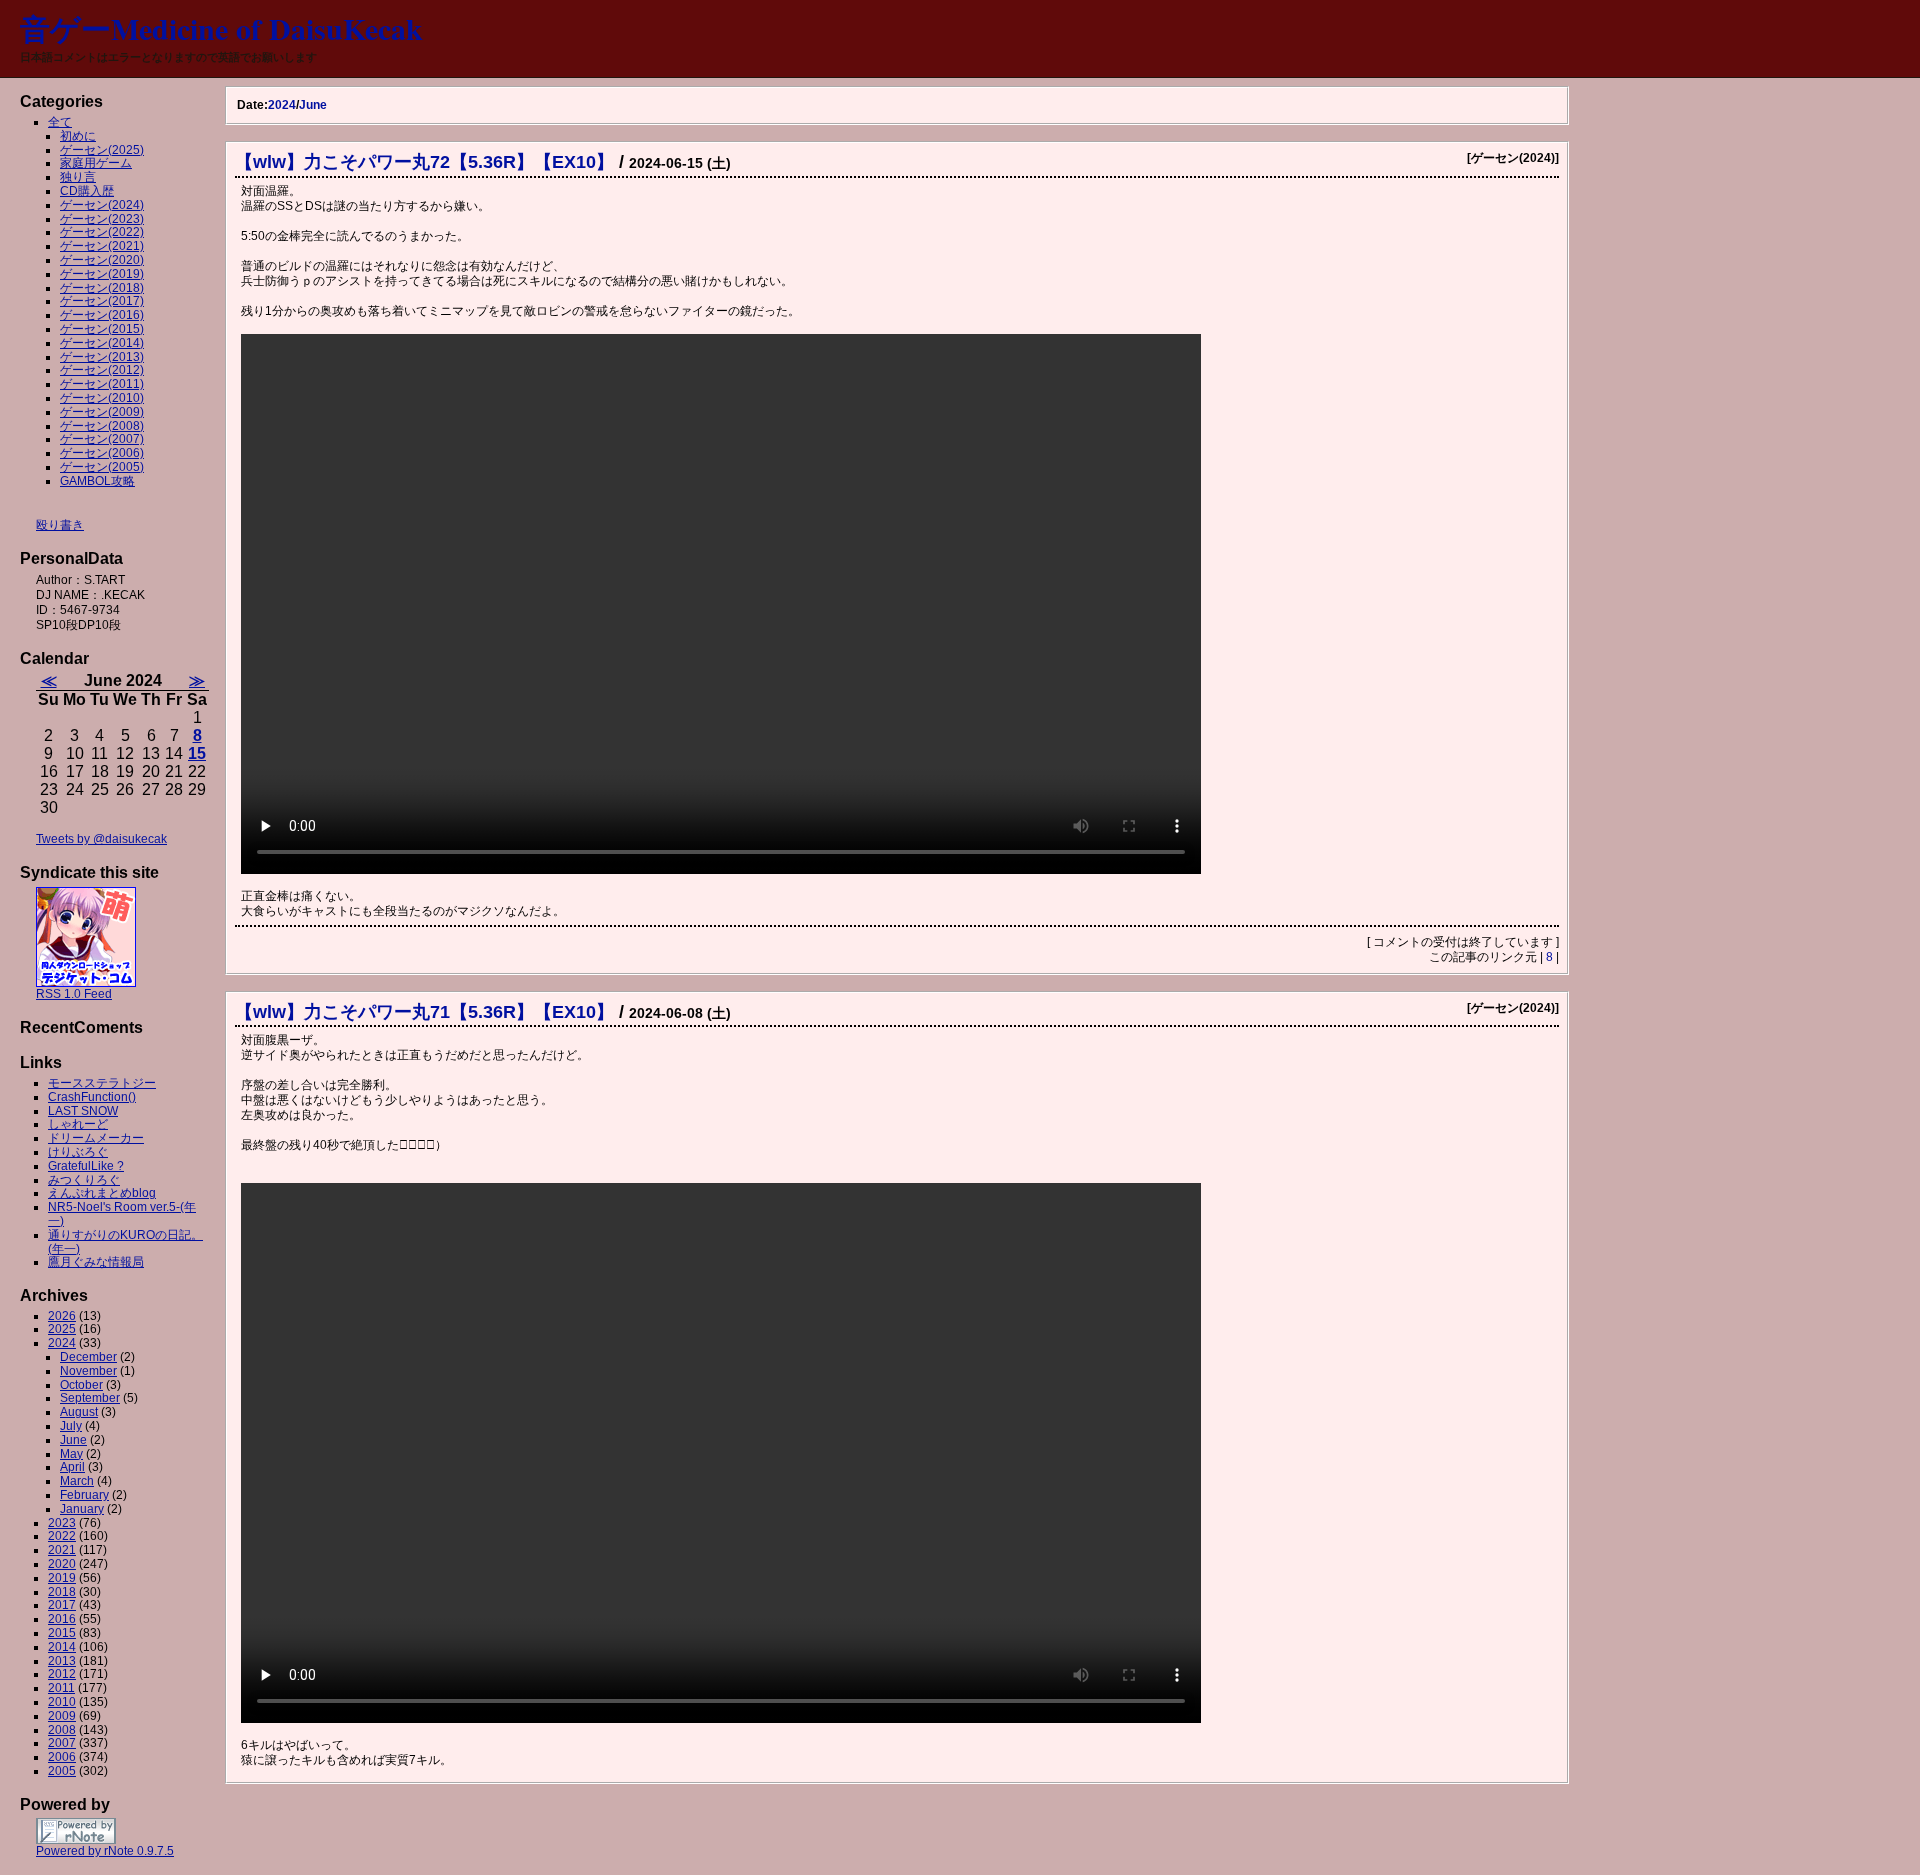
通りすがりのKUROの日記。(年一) (125, 1242)
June (313, 105)
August (79, 1412)
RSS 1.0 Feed (74, 994)
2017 (62, 1605)
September (90, 1398)
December (88, 1357)
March (77, 1481)
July (71, 1426)
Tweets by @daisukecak (101, 839)
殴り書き (60, 525)
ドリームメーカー (96, 1138)
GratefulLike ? (86, 1166)
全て (60, 122)
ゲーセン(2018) (102, 288)
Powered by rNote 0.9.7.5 (105, 1851)
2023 (62, 1523)
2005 (62, 1771)
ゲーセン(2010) (102, 398)
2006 (62, 1757)
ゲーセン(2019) (102, 274)
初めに (78, 136)
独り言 (78, 177)
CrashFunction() (92, 1097)
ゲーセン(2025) (102, 150)
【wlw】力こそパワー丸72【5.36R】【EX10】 (424, 162)
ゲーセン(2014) (102, 343)
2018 (62, 1592)
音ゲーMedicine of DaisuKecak (221, 28)
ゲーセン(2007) (102, 439)
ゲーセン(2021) (102, 246)
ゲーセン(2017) (102, 301)
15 (197, 753)
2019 (62, 1578)
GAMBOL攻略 (97, 481)
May (71, 1454)
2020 (62, 1564)
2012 (62, 1674)
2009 (62, 1716)
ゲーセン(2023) (102, 219)
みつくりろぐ (84, 1180)
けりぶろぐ (78, 1152)
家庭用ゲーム (96, 163)
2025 (62, 1329)
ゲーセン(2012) (102, 370)
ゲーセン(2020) (102, 260)
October (81, 1385)
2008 (62, 1730)
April (72, 1467)
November (88, 1371)
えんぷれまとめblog (102, 1193)
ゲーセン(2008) (102, 426)
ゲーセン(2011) (102, 384)
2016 (62, 1619)
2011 (61, 1688)
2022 (62, 1536)
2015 (62, 1633)
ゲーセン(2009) (102, 412)
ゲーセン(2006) (102, 453)
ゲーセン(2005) (102, 467)
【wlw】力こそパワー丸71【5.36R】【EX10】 (424, 1012)
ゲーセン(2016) (102, 315)
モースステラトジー (102, 1083)
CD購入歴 (87, 191)
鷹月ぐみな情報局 (96, 1262)
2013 (62, 1661)
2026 (62, 1316)
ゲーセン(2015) (102, 329)
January (82, 1509)
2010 (62, 1702)
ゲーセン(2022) (102, 232)
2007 (62, 1743)
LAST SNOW (83, 1111)
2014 (62, 1647)
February (84, 1495)
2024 (282, 105)
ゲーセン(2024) (102, 205)
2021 (62, 1550)
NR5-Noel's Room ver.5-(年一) (122, 1214)
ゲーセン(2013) (102, 357)
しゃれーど (78, 1124)
